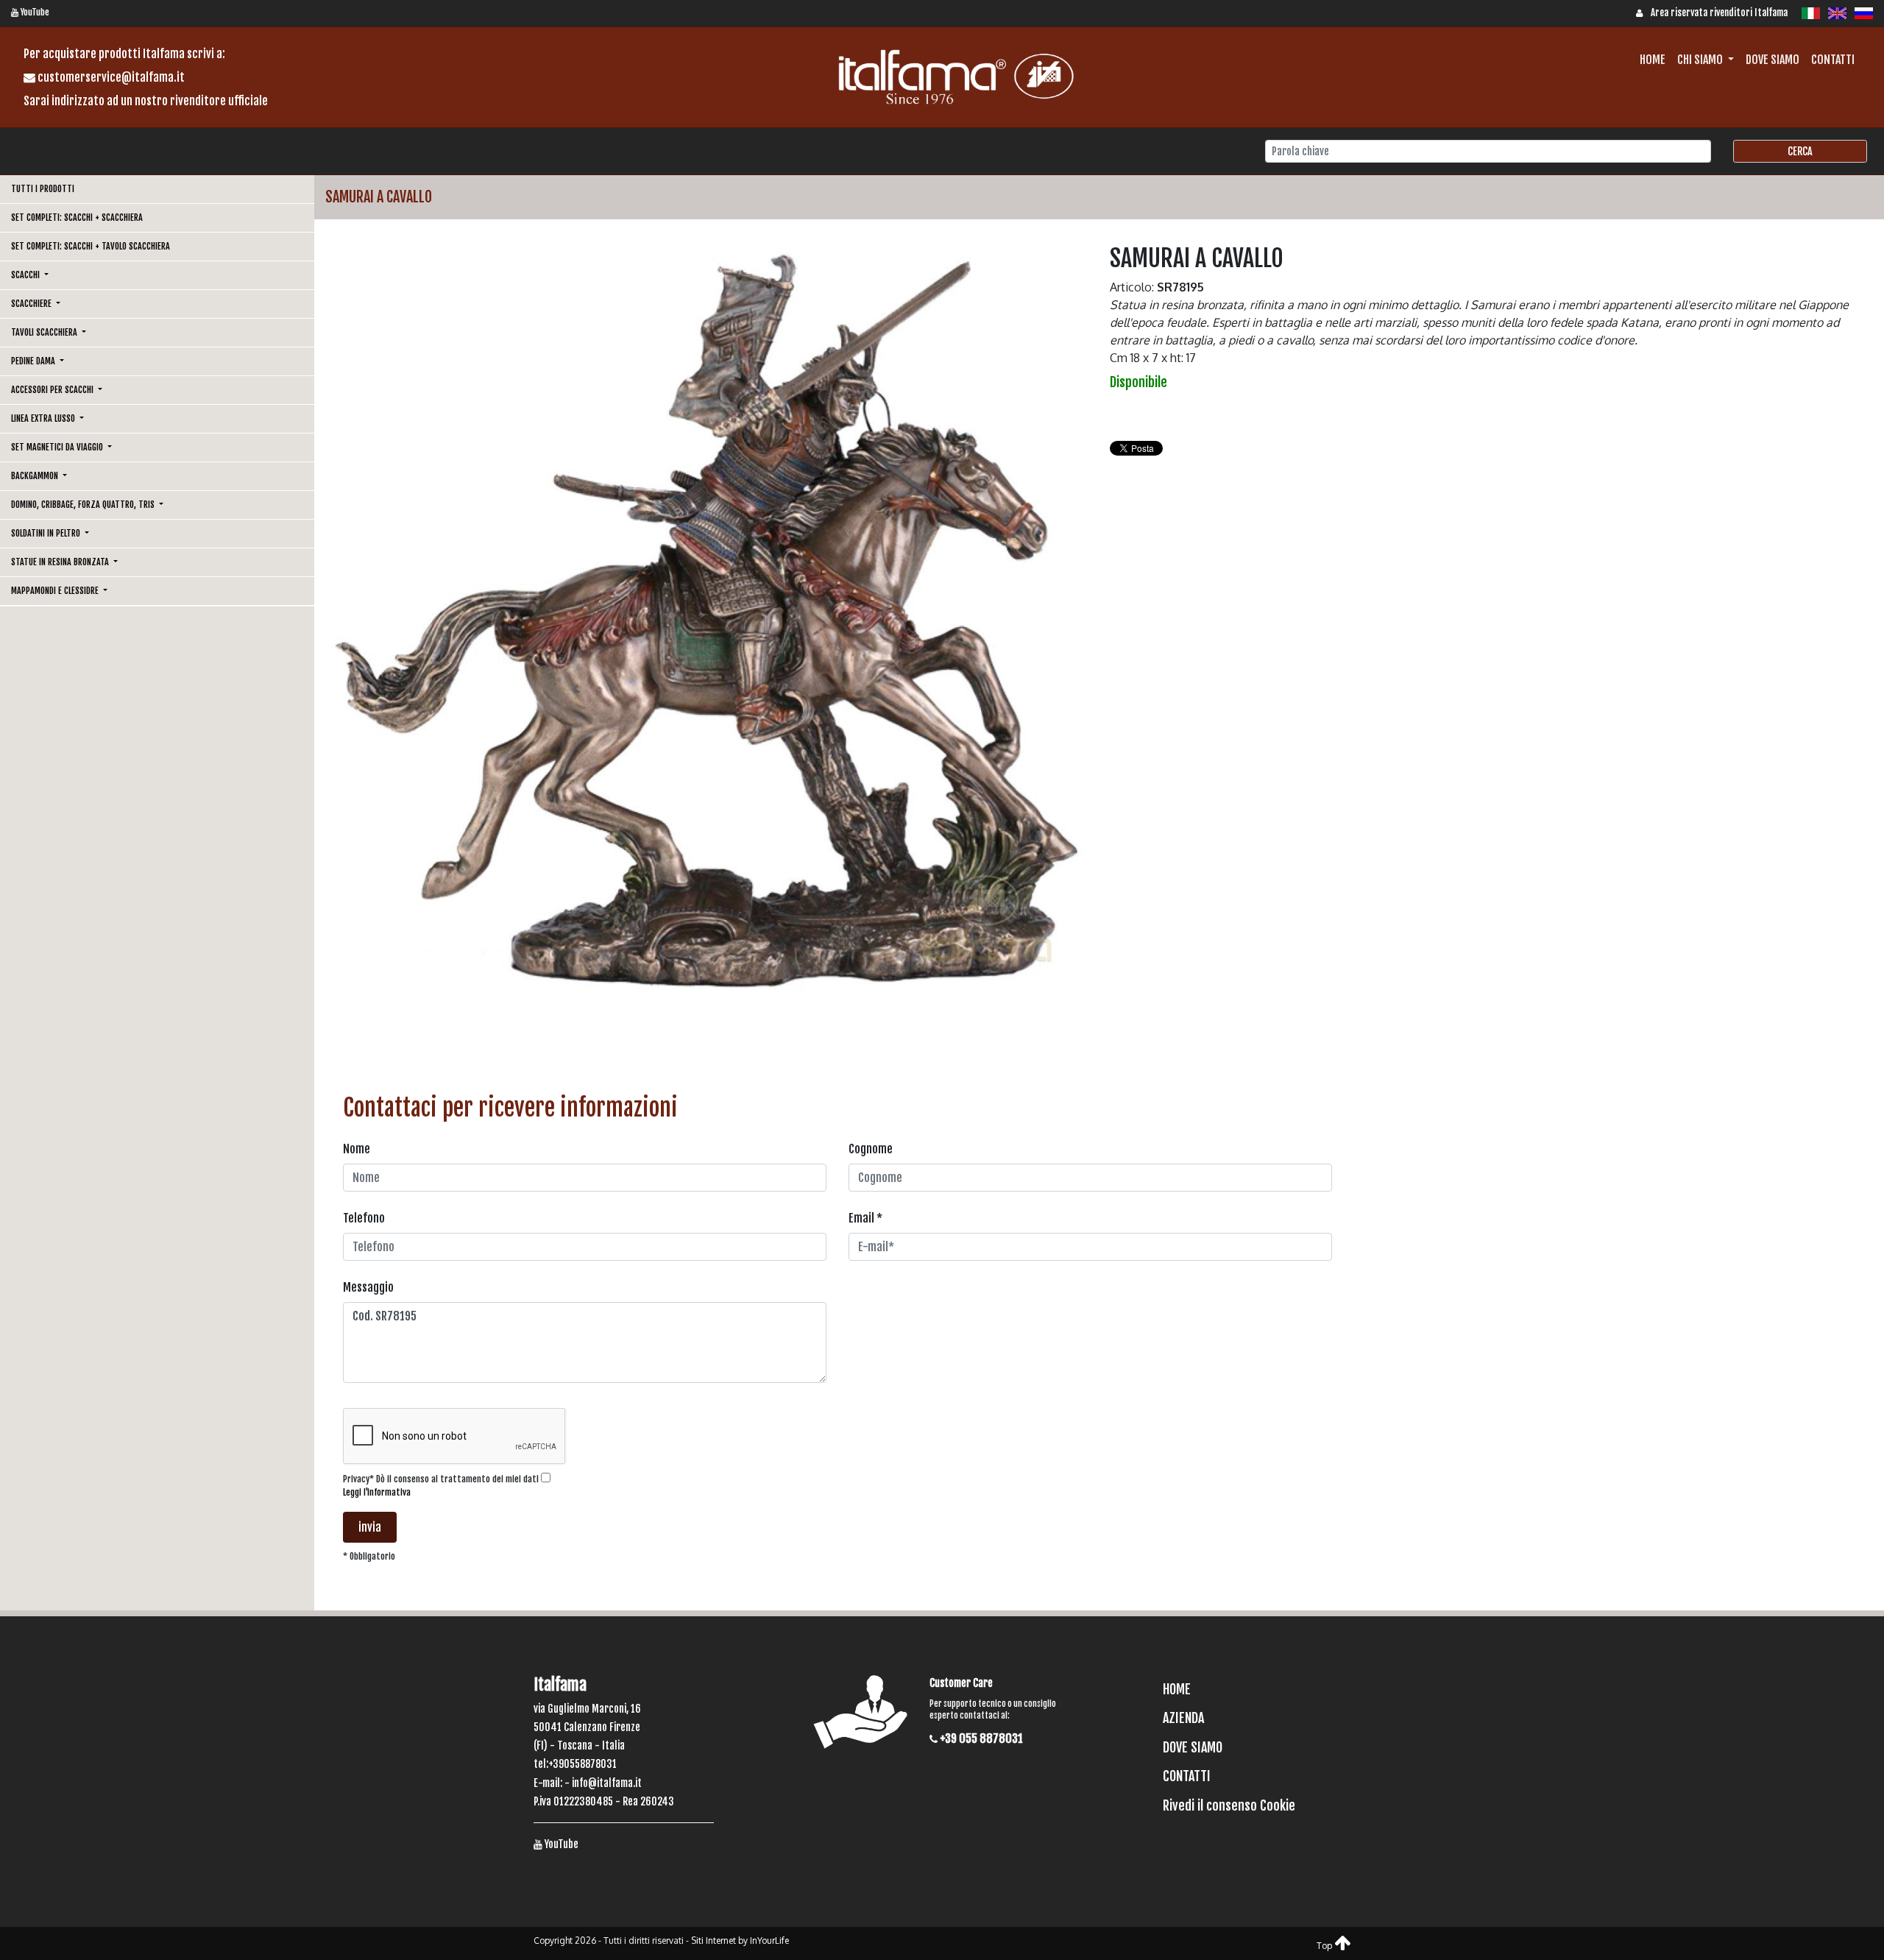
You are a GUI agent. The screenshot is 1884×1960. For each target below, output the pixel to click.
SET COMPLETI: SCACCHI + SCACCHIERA (77, 217)
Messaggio (368, 1287)
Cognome (871, 1149)
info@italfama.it (607, 1783)
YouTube (34, 12)
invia (370, 1527)
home (1653, 60)
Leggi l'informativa (377, 1492)
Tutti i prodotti (43, 189)
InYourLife (769, 1940)
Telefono (364, 1218)
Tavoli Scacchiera (45, 332)
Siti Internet (713, 1940)
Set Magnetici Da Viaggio (58, 447)
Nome (357, 1149)
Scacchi (26, 275)
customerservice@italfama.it (110, 77)
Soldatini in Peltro (47, 533)
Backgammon (36, 476)
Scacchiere (32, 304)
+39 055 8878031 (980, 1738)
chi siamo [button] (1701, 60)
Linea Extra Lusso (44, 418)
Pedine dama (34, 361)
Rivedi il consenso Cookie (1229, 1805)
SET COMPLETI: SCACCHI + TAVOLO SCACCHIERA (91, 246)
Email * (865, 1218)
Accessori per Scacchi (53, 390)
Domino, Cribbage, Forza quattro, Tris (84, 505)
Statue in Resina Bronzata (61, 562)
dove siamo (1773, 60)
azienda (1183, 1718)
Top (1325, 1946)
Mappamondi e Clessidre (56, 591)
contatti (1833, 60)
